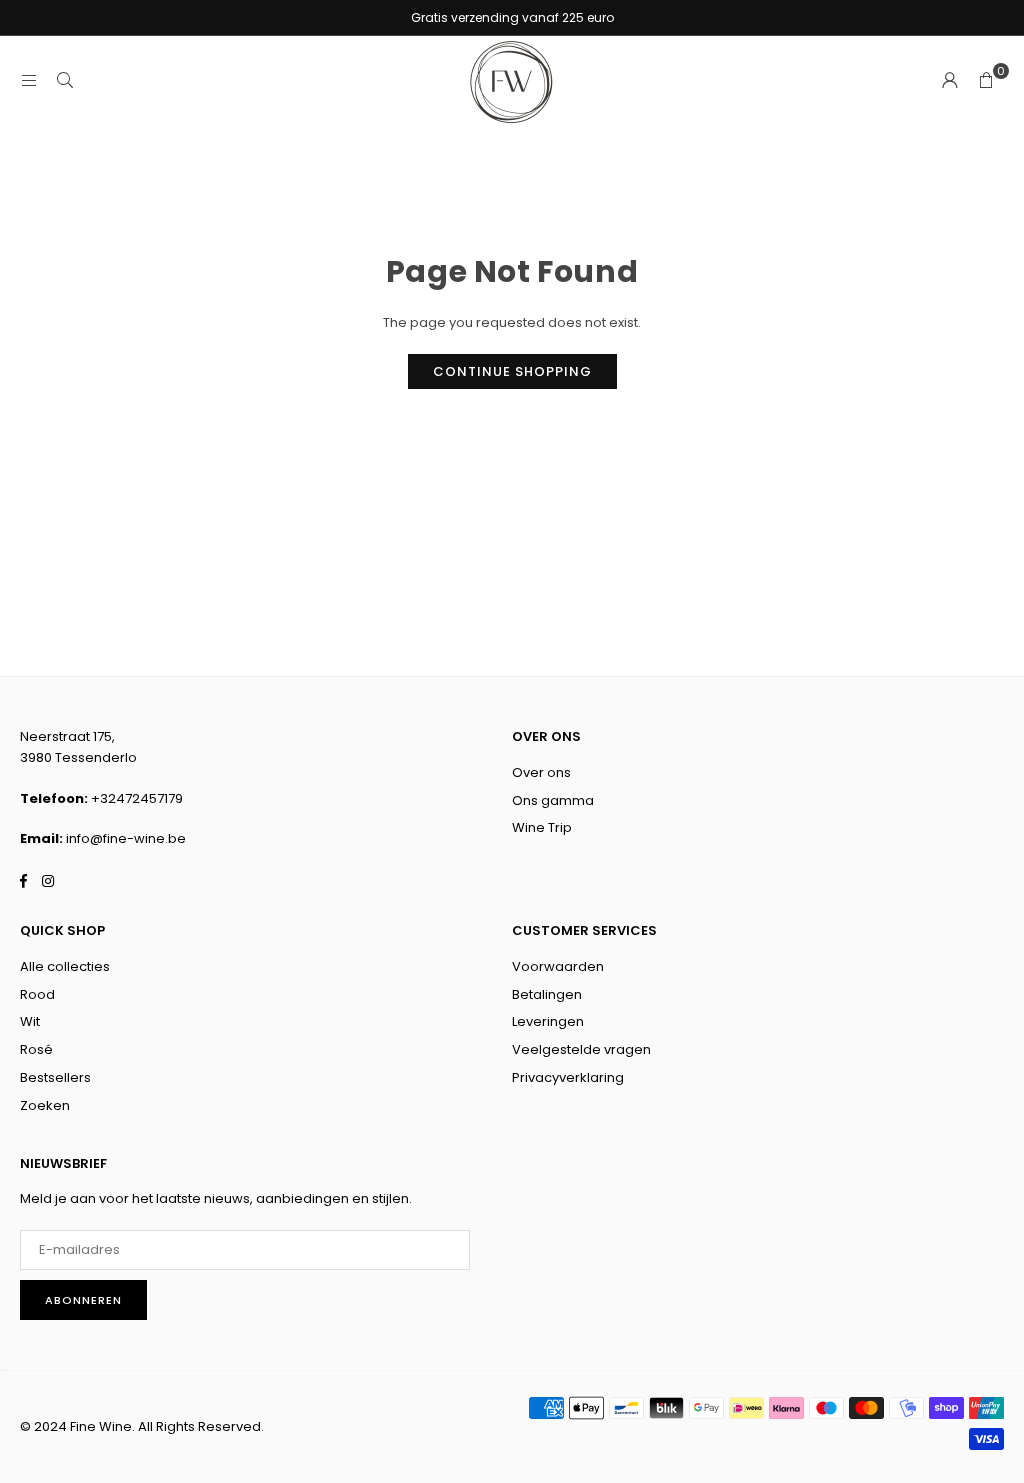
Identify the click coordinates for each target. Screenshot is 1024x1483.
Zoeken (45, 1105)
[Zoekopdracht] (65, 80)
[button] (986, 81)
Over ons (541, 772)
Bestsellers (55, 1077)
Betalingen (547, 994)
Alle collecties (65, 966)
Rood (37, 994)
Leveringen (548, 1021)
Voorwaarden (558, 966)
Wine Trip (542, 827)
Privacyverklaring (568, 1077)
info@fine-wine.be (126, 838)
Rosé (36, 1049)
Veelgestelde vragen (581, 1049)
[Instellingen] (950, 81)
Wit (30, 1021)
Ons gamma (553, 800)
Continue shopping (512, 371)
